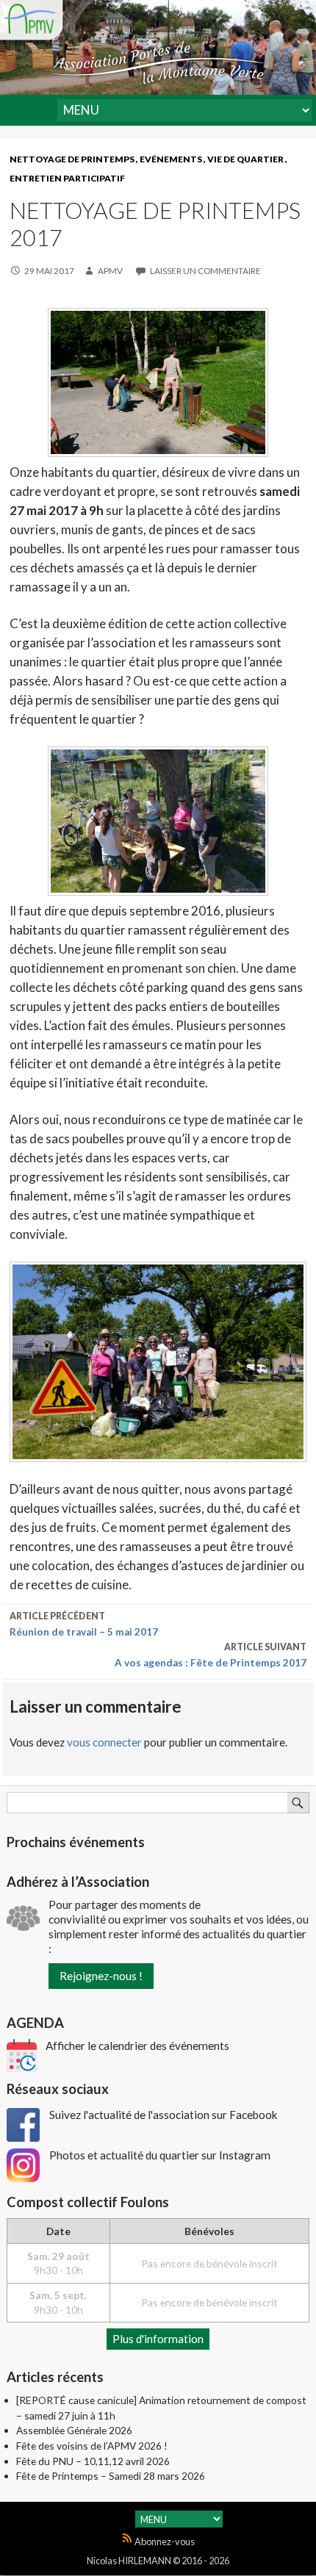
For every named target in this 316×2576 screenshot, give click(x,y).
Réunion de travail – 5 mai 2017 (84, 1624)
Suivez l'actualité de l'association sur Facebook (164, 2115)
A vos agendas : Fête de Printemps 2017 (211, 1655)
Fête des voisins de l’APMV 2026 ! (92, 2446)
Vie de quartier (245, 159)
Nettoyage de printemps (72, 159)
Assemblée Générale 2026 (74, 2430)
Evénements (171, 159)
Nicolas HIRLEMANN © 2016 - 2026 (158, 2561)
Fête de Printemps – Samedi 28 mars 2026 (111, 2476)
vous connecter (104, 1742)
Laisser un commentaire (205, 271)
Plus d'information (158, 2339)
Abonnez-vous (164, 2541)
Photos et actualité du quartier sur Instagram (160, 2155)
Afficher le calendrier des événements (137, 2046)
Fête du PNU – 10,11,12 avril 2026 (93, 2461)
